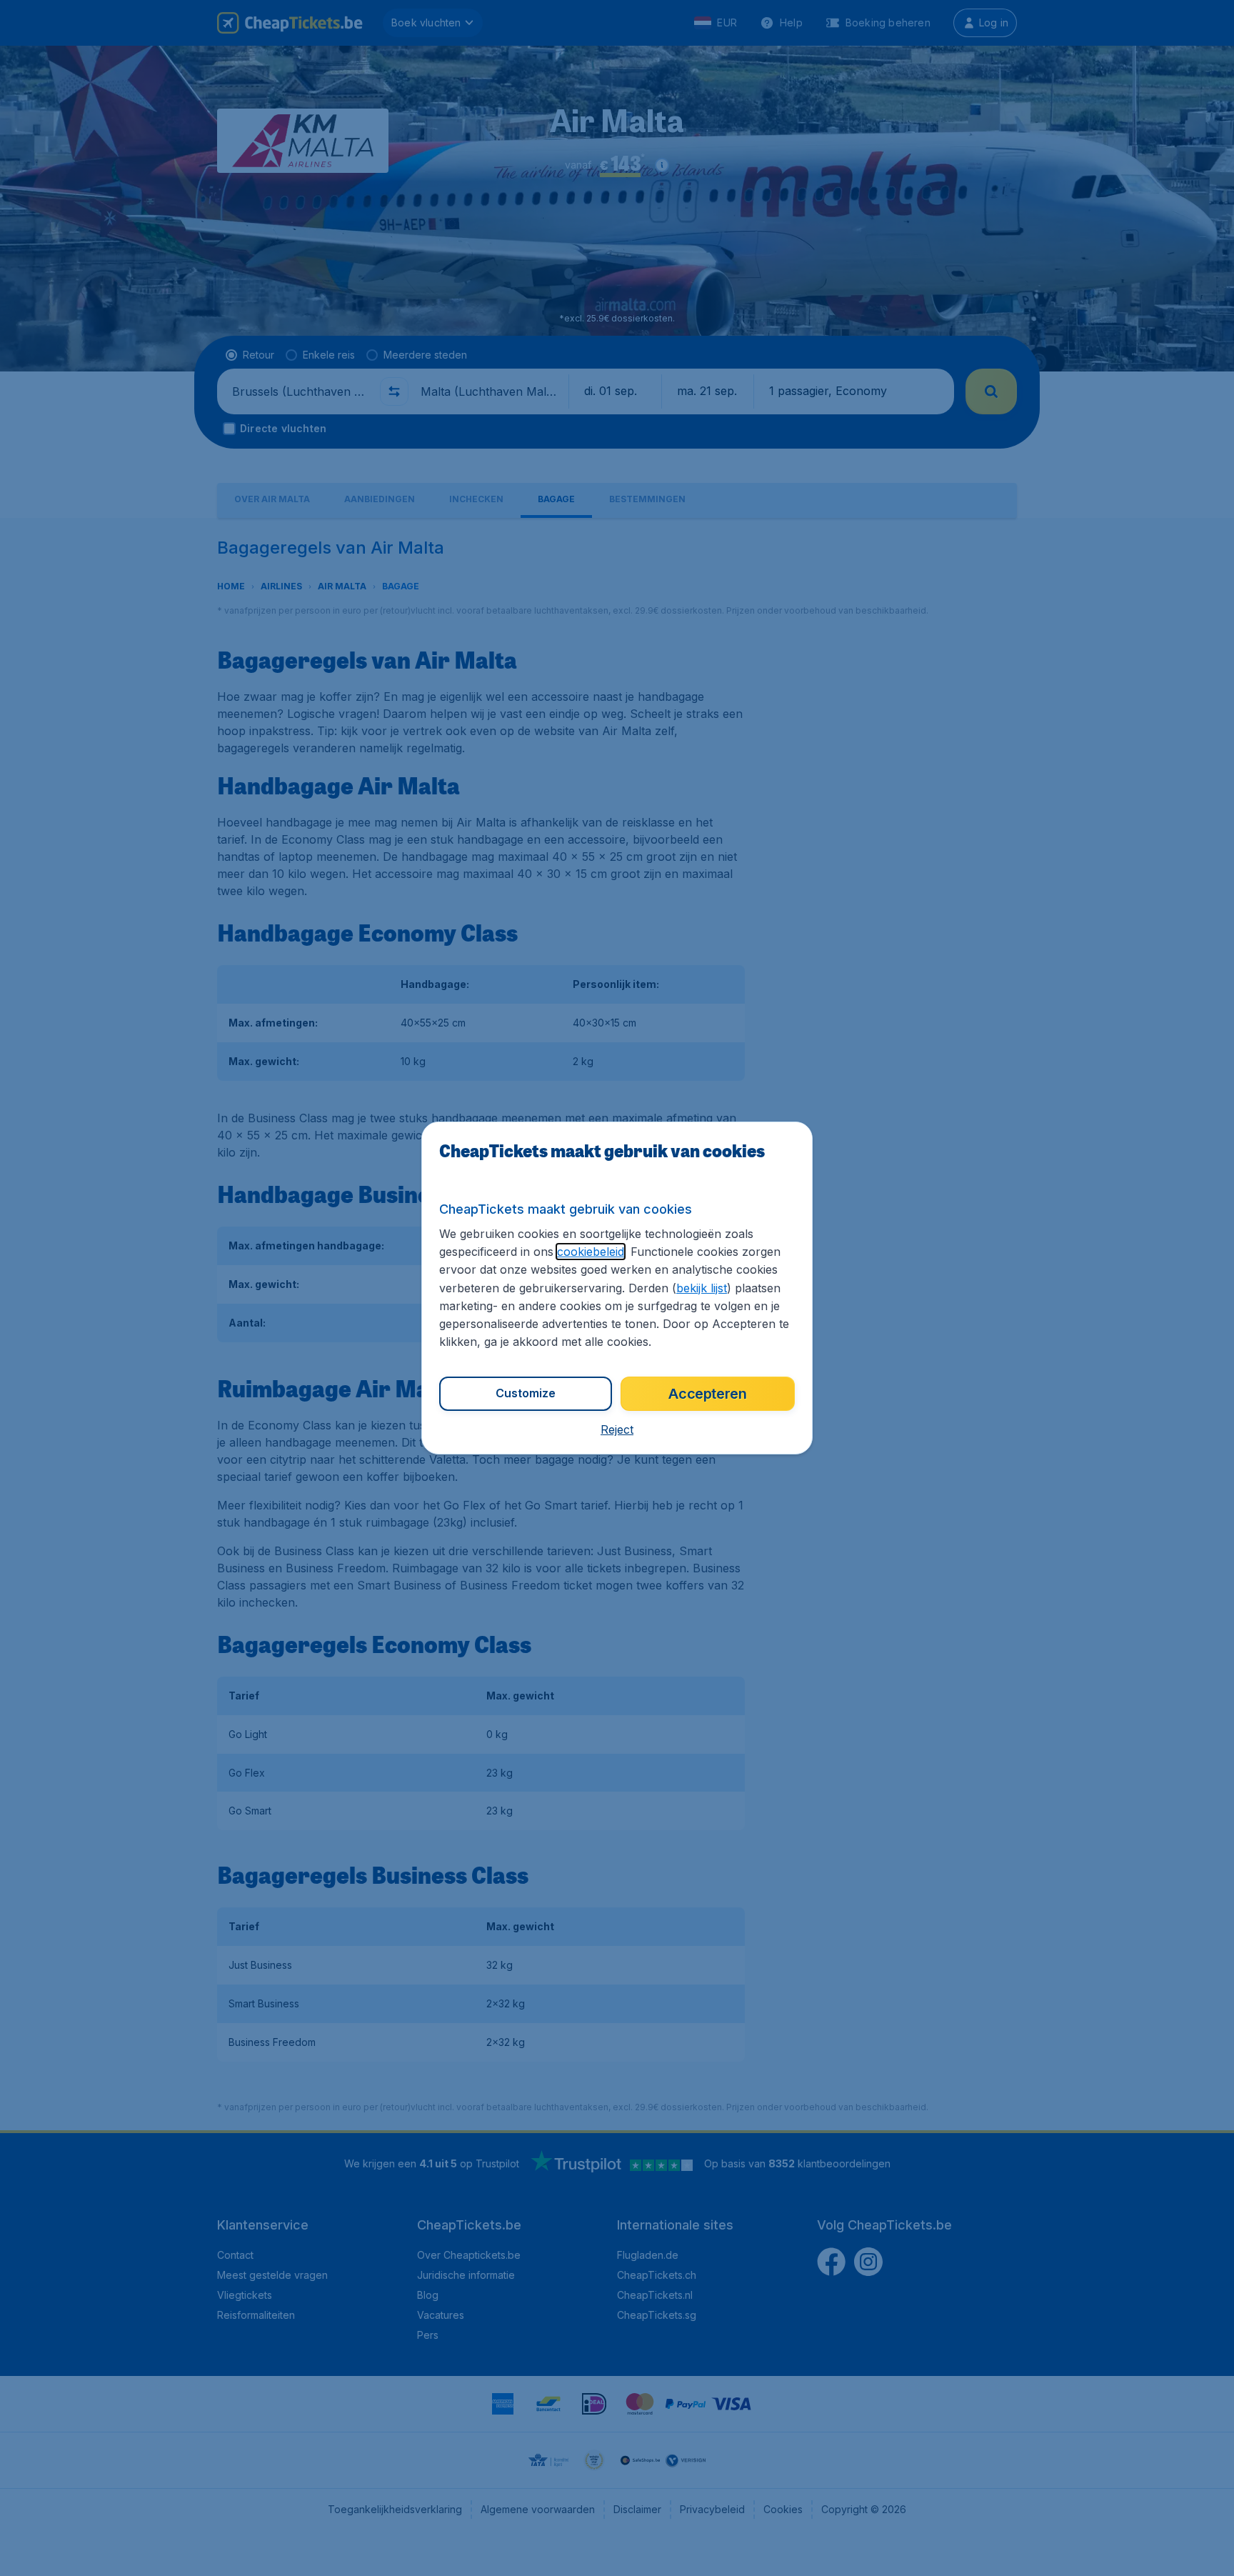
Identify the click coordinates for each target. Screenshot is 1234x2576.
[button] (617, 1429)
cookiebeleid (591, 1252)
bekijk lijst (702, 1288)
